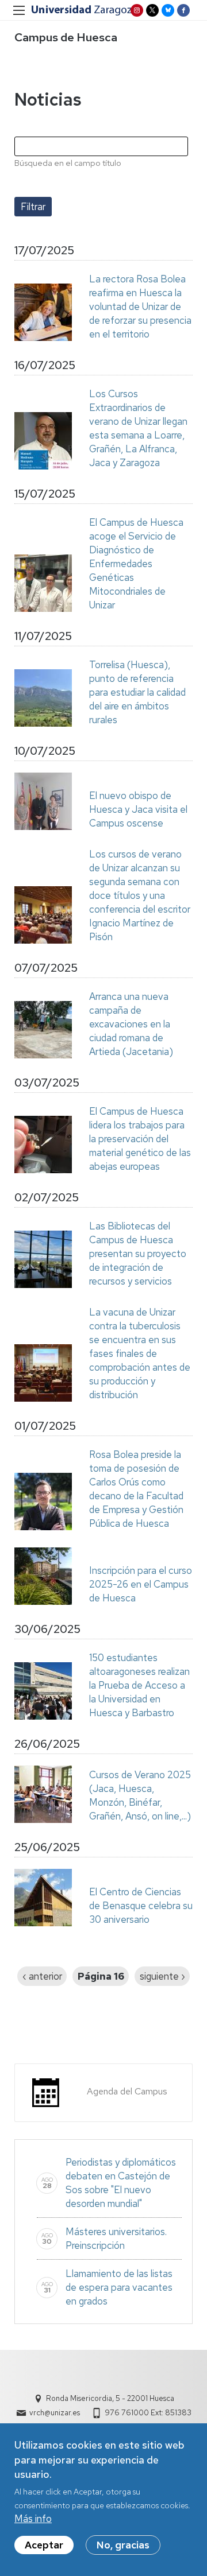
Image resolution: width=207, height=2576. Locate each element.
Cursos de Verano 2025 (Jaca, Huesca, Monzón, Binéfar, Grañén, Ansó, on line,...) (140, 1795)
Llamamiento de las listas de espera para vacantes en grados (119, 2287)
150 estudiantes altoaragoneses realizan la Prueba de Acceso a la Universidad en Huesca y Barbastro (139, 1685)
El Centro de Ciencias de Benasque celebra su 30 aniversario (141, 1906)
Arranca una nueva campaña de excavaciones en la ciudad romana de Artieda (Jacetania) (131, 1024)
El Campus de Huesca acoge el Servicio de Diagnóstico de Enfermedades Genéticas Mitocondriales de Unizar (136, 564)
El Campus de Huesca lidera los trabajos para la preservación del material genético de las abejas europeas (140, 1139)
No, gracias (123, 2545)
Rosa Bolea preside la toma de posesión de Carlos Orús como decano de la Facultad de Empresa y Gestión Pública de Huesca (136, 1489)
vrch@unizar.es (55, 2413)
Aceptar (44, 2545)
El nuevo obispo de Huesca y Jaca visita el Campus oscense (138, 809)
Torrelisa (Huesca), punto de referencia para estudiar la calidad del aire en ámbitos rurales (137, 692)
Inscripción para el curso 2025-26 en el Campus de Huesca (141, 1584)
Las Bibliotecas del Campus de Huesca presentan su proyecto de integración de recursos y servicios (138, 1254)
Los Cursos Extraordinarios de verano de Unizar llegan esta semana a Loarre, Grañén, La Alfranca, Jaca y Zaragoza (138, 428)
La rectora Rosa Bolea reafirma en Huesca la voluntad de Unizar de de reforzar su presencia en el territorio (140, 307)
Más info (33, 2519)
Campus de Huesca (66, 37)
